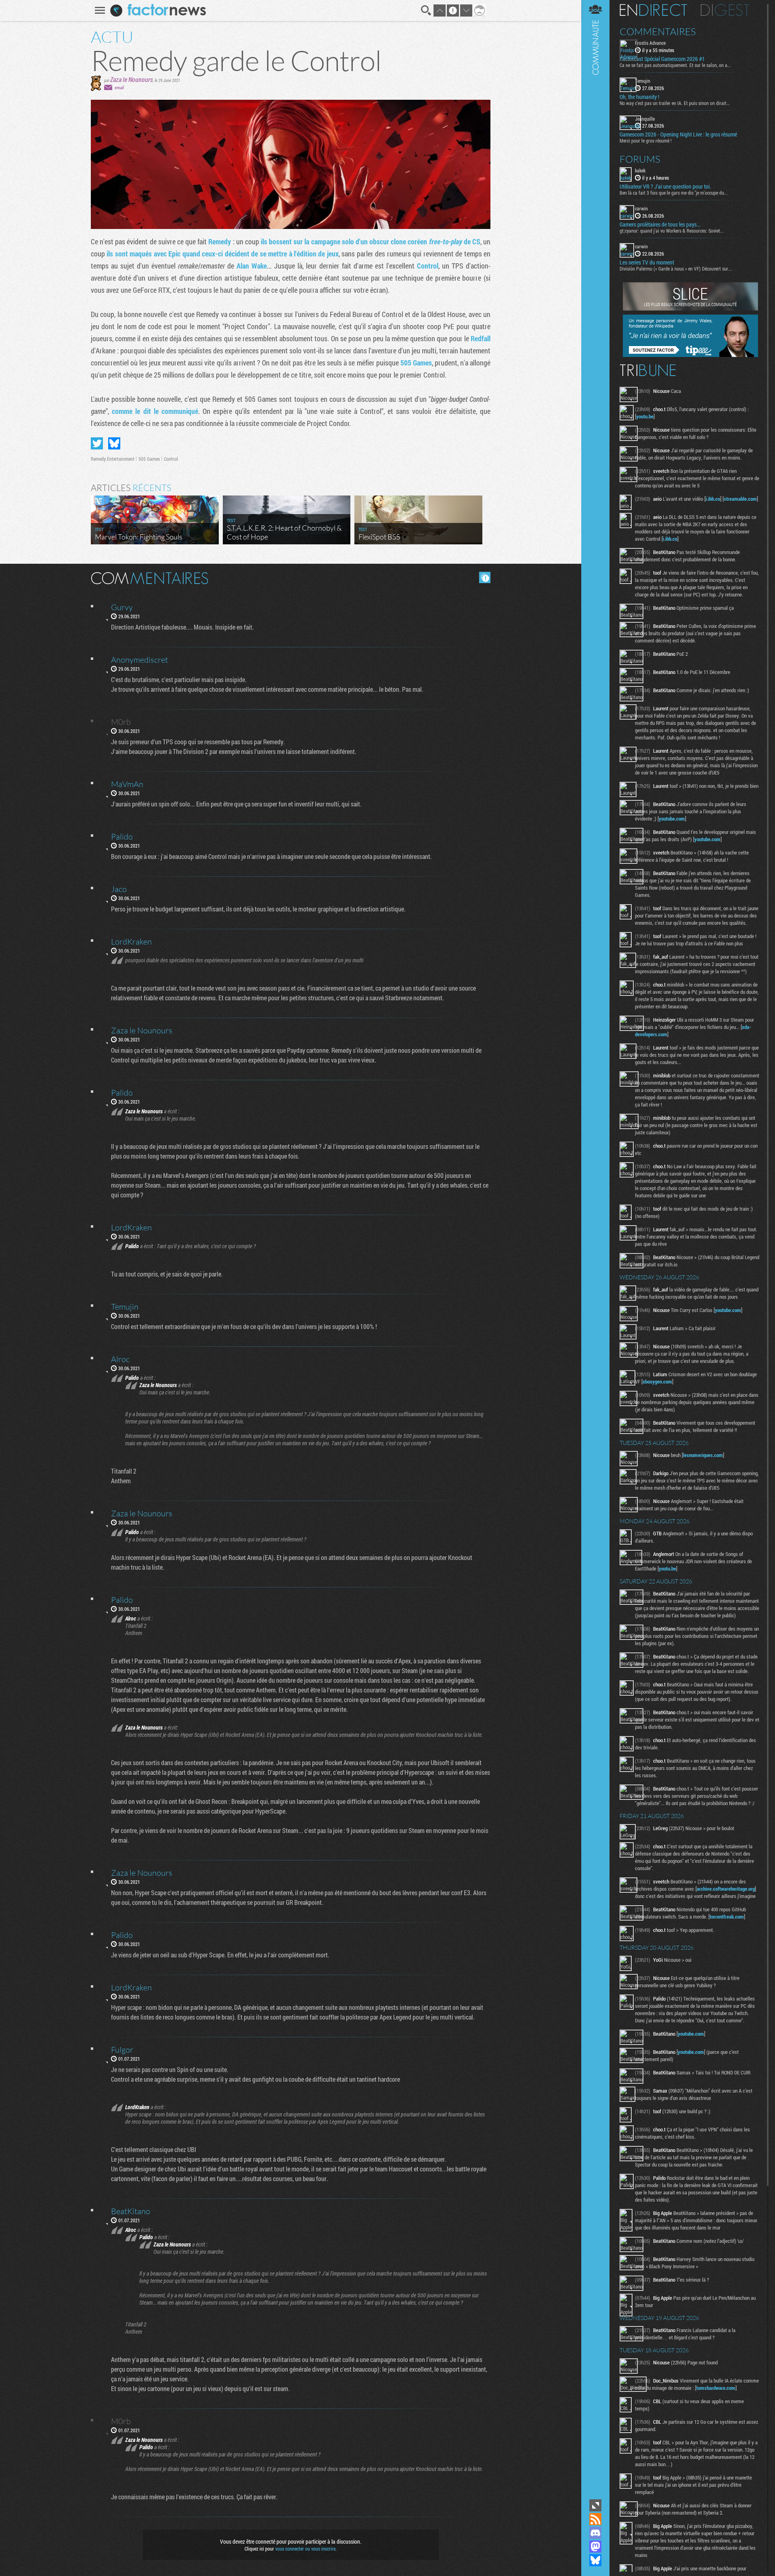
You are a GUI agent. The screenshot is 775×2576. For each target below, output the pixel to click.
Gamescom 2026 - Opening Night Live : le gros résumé (678, 134)
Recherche (426, 10)
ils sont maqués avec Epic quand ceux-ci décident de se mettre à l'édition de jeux (222, 254)
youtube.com (672, 819)
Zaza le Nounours (132, 79)
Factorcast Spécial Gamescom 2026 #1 (662, 59)
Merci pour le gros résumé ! (646, 141)
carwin (641, 208)
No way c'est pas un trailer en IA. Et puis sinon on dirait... (675, 103)
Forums (640, 159)
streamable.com (740, 499)
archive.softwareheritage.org (726, 1889)
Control (428, 266)
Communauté (595, 1249)
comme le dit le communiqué (155, 411)
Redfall (481, 338)
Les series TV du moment (647, 262)
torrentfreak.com (727, 1917)
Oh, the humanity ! (639, 97)
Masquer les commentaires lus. (485, 577)
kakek (640, 170)
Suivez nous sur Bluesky (595, 2560)
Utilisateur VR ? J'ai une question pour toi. (665, 187)
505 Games (416, 363)
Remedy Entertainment (113, 459)
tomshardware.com (716, 2388)
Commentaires (658, 31)
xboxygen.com (657, 1381)
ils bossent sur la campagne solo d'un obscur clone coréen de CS (371, 241)
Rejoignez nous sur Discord (595, 2533)
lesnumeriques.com (703, 1455)
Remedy (220, 241)
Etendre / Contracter (595, 2505)
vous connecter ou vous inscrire (305, 2549)
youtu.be (645, 416)
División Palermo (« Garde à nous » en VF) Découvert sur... (676, 269)
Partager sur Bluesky (114, 443)
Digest (725, 10)
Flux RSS (595, 2519)
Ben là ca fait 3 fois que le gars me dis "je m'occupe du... (674, 193)
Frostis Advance (650, 43)
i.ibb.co (713, 499)
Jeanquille (645, 119)
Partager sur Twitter (97, 443)
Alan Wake (252, 266)
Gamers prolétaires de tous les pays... (660, 225)
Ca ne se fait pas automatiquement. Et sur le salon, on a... (675, 65)
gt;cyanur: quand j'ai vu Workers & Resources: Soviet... (672, 231)
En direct (653, 10)
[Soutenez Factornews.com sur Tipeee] (690, 355)
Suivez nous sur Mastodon (595, 2547)
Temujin (643, 81)
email (119, 87)
